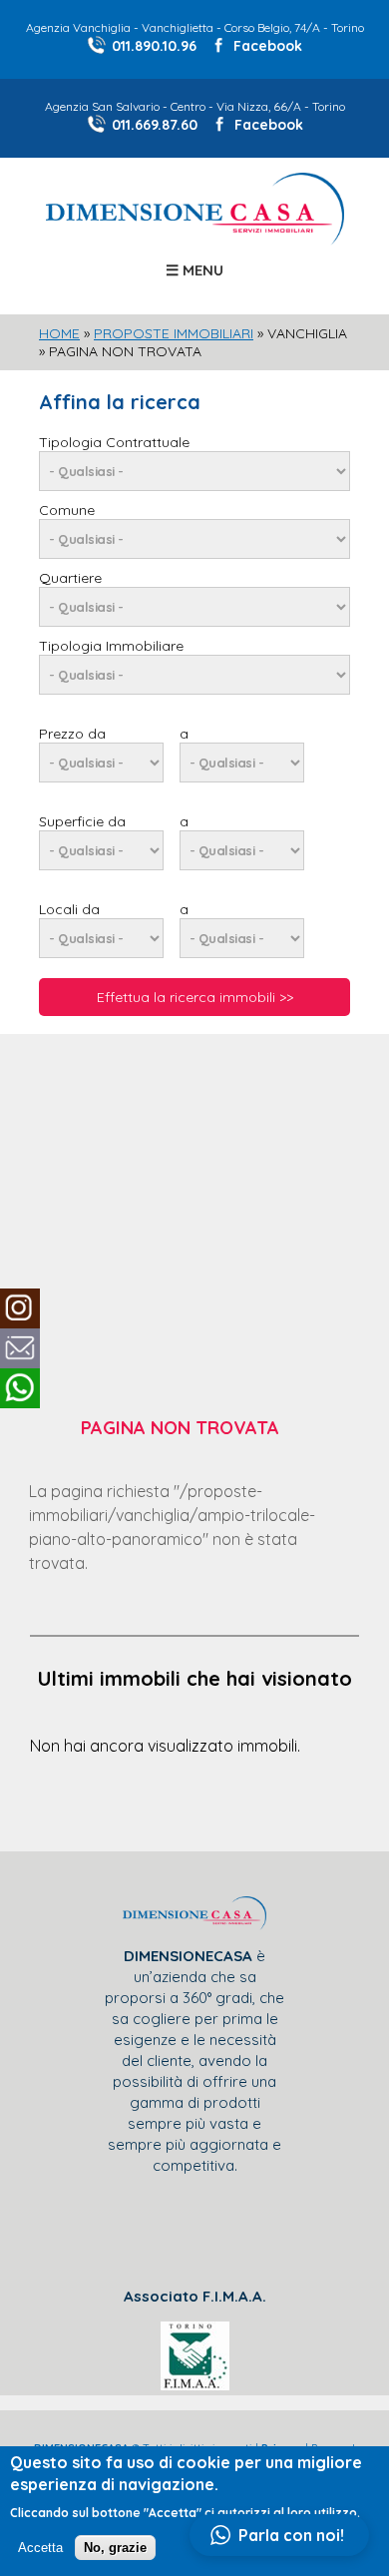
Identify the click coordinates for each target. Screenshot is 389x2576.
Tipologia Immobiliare (111, 646)
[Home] (195, 240)
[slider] (194, 851)
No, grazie (115, 2548)
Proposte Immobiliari (174, 333)
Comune (67, 510)
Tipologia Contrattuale (114, 442)
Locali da (69, 909)
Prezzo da (72, 734)
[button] (279, 2535)
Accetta (40, 2548)
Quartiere (70, 578)
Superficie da (82, 821)
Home (59, 333)
